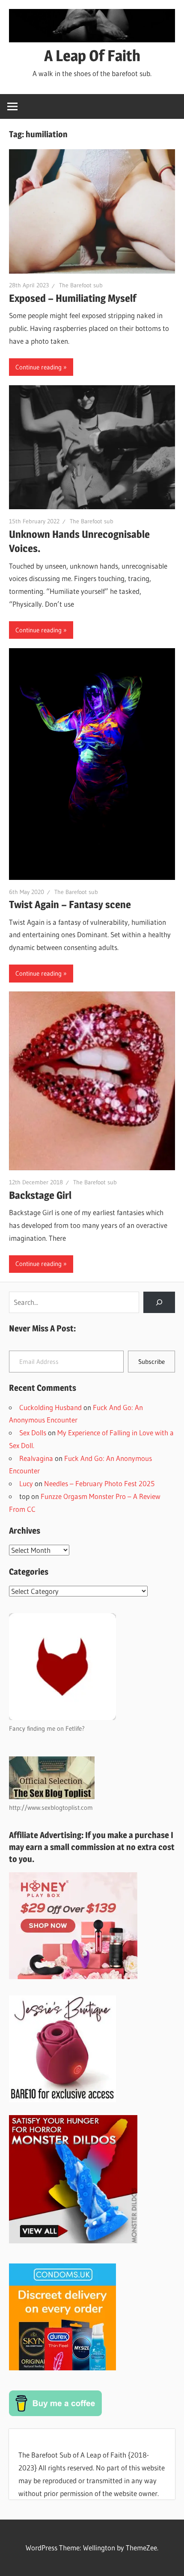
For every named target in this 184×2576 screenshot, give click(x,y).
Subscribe (151, 1362)
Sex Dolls (33, 1433)
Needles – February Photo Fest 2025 (99, 1483)
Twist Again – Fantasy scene (70, 904)
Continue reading (39, 367)
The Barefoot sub (81, 285)
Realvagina (36, 1458)
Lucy (26, 1483)
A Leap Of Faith (92, 56)
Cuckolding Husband (50, 1407)
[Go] (159, 1303)
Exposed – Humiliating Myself (73, 298)
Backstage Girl (40, 1195)
